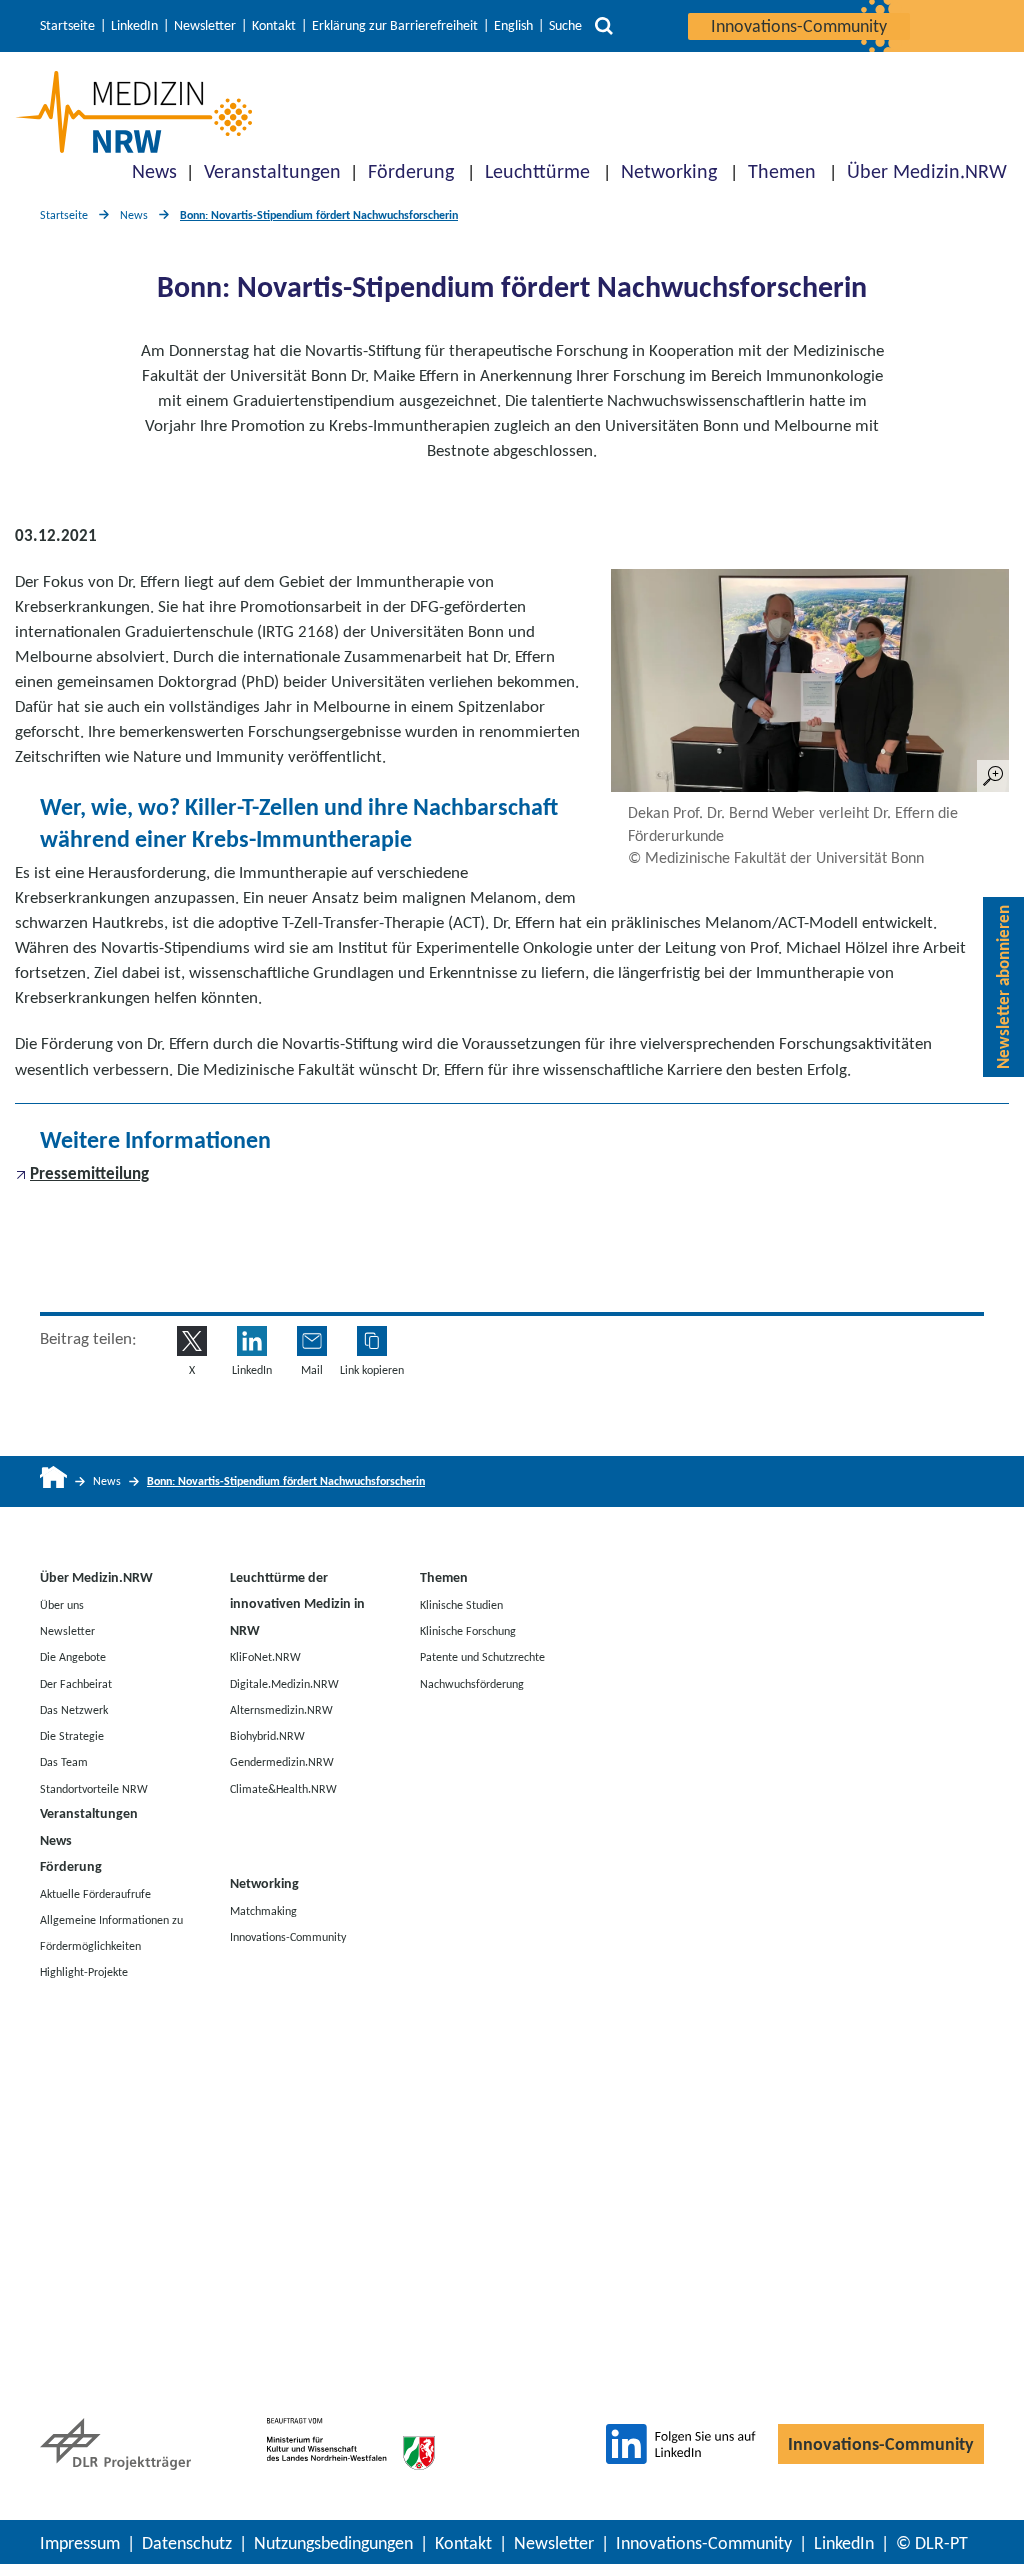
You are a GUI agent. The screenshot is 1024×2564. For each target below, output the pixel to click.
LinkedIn (134, 26)
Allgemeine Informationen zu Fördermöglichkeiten (111, 1932)
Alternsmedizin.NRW (281, 1709)
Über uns (62, 1604)
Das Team (64, 1762)
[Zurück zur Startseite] (133, 112)
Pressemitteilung (89, 1173)
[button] (372, 1341)
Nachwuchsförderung (472, 1683)
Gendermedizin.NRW (282, 1762)
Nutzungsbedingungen (333, 2543)
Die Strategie (72, 1736)
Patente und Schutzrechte (482, 1657)
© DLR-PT (932, 2543)
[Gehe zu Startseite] (53, 1481)
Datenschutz (187, 2543)
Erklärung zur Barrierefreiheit (395, 26)
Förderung (411, 171)
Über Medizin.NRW (927, 171)
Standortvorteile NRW (94, 1788)
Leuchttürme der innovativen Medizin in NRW (297, 1604)
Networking (669, 171)
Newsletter (205, 26)
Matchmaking (263, 1911)
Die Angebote (73, 1657)
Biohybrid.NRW (267, 1736)
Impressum (80, 2543)
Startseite (67, 26)
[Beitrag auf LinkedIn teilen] (252, 1341)
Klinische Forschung (468, 1631)
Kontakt (274, 26)
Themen (782, 171)
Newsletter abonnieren (1003, 987)
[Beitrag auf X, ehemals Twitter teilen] (192, 1341)
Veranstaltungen (272, 171)
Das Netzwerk (74, 1709)
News (154, 171)
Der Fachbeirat (76, 1683)
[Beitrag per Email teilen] (312, 1341)
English (513, 26)
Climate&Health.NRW (283, 1788)
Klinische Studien (461, 1604)
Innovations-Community (799, 26)
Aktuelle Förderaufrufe (95, 1893)
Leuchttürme (537, 171)
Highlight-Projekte (84, 1972)
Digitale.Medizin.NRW (284, 1683)
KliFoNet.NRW (265, 1657)
